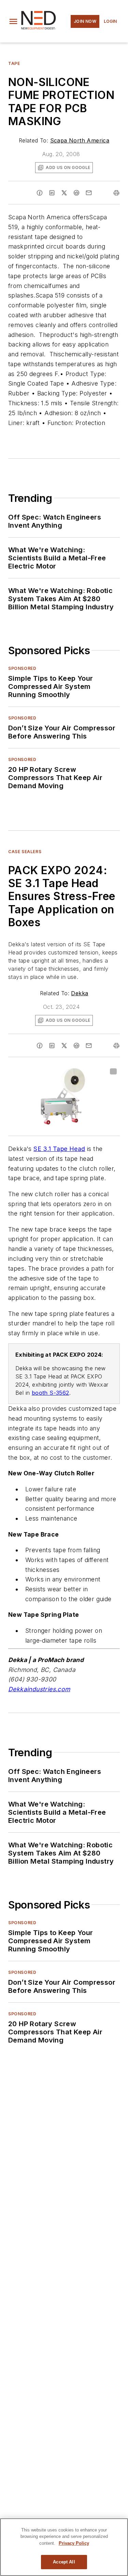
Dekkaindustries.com (39, 1689)
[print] (116, 193)
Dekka (80, 993)
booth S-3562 (51, 1393)
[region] (64, 2547)
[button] (13, 21)
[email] (89, 193)
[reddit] (76, 193)
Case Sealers (25, 852)
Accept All (64, 2562)
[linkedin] (52, 193)
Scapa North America (80, 140)
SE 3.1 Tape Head (59, 1149)
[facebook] (40, 193)
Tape (14, 63)
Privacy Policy (74, 2543)
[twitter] (64, 193)
